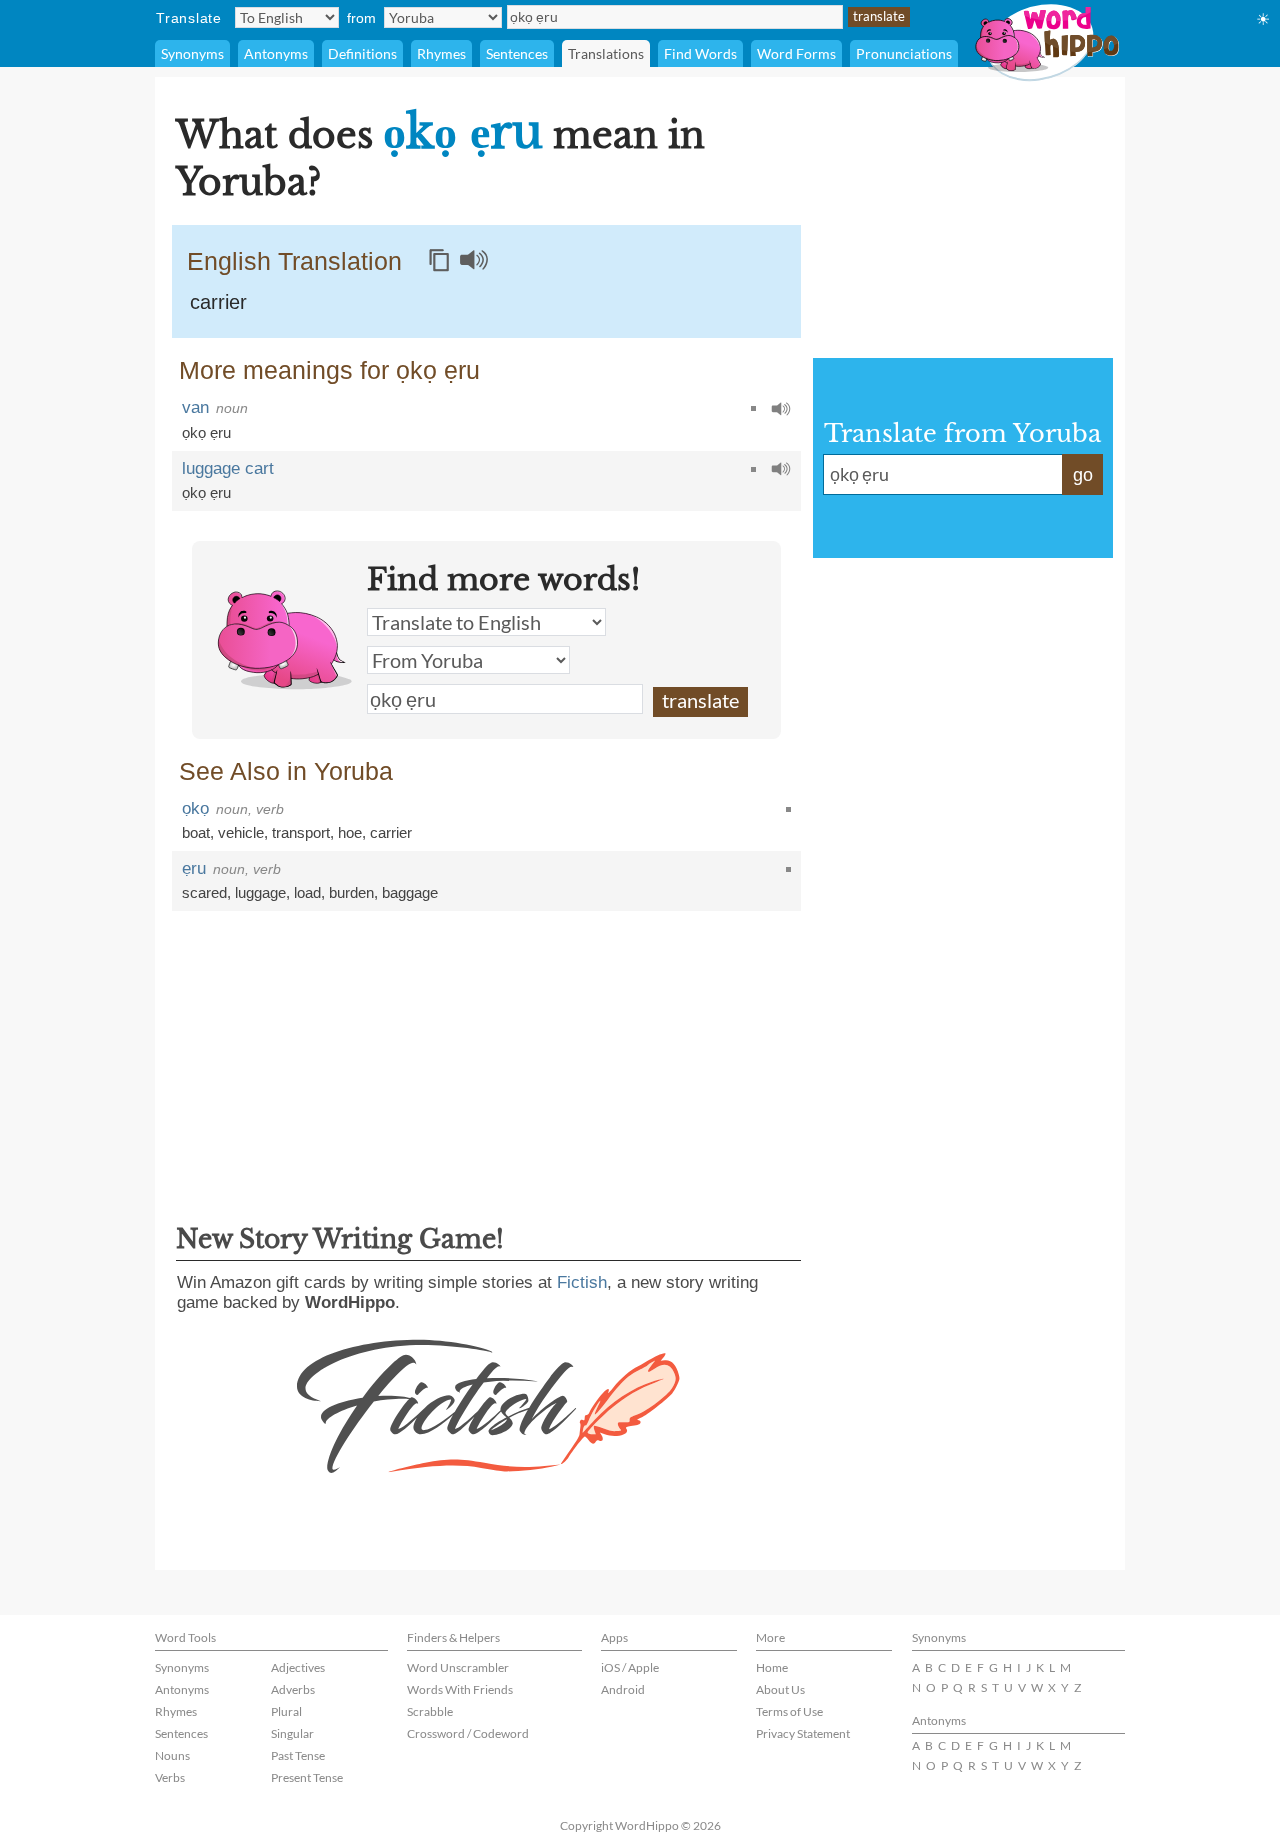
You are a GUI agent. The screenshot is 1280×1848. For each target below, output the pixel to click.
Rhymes (441, 53)
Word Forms (796, 53)
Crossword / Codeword (468, 1733)
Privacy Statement (803, 1733)
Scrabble (430, 1711)
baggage (410, 892)
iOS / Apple (630, 1667)
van (195, 407)
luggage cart (228, 468)
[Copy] (439, 260)
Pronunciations (904, 53)
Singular (292, 1733)
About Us (780, 1689)
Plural (286, 1711)
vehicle (241, 832)
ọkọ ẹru (206, 432)
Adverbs (293, 1689)
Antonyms (276, 53)
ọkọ (195, 808)
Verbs (170, 1777)
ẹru (194, 868)
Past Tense (298, 1755)
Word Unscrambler (458, 1667)
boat (196, 832)
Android (623, 1689)
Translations (606, 53)
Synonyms (192, 53)
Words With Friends (460, 1689)
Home (772, 1667)
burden (351, 892)
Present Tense (307, 1777)
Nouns (172, 1755)
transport (301, 832)
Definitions (362, 53)
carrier (218, 302)
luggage (260, 892)
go (1083, 475)
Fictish (582, 1282)
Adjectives (298, 1667)
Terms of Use (789, 1711)
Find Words (700, 53)
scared (204, 892)
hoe (350, 832)
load (307, 892)
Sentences (517, 53)
